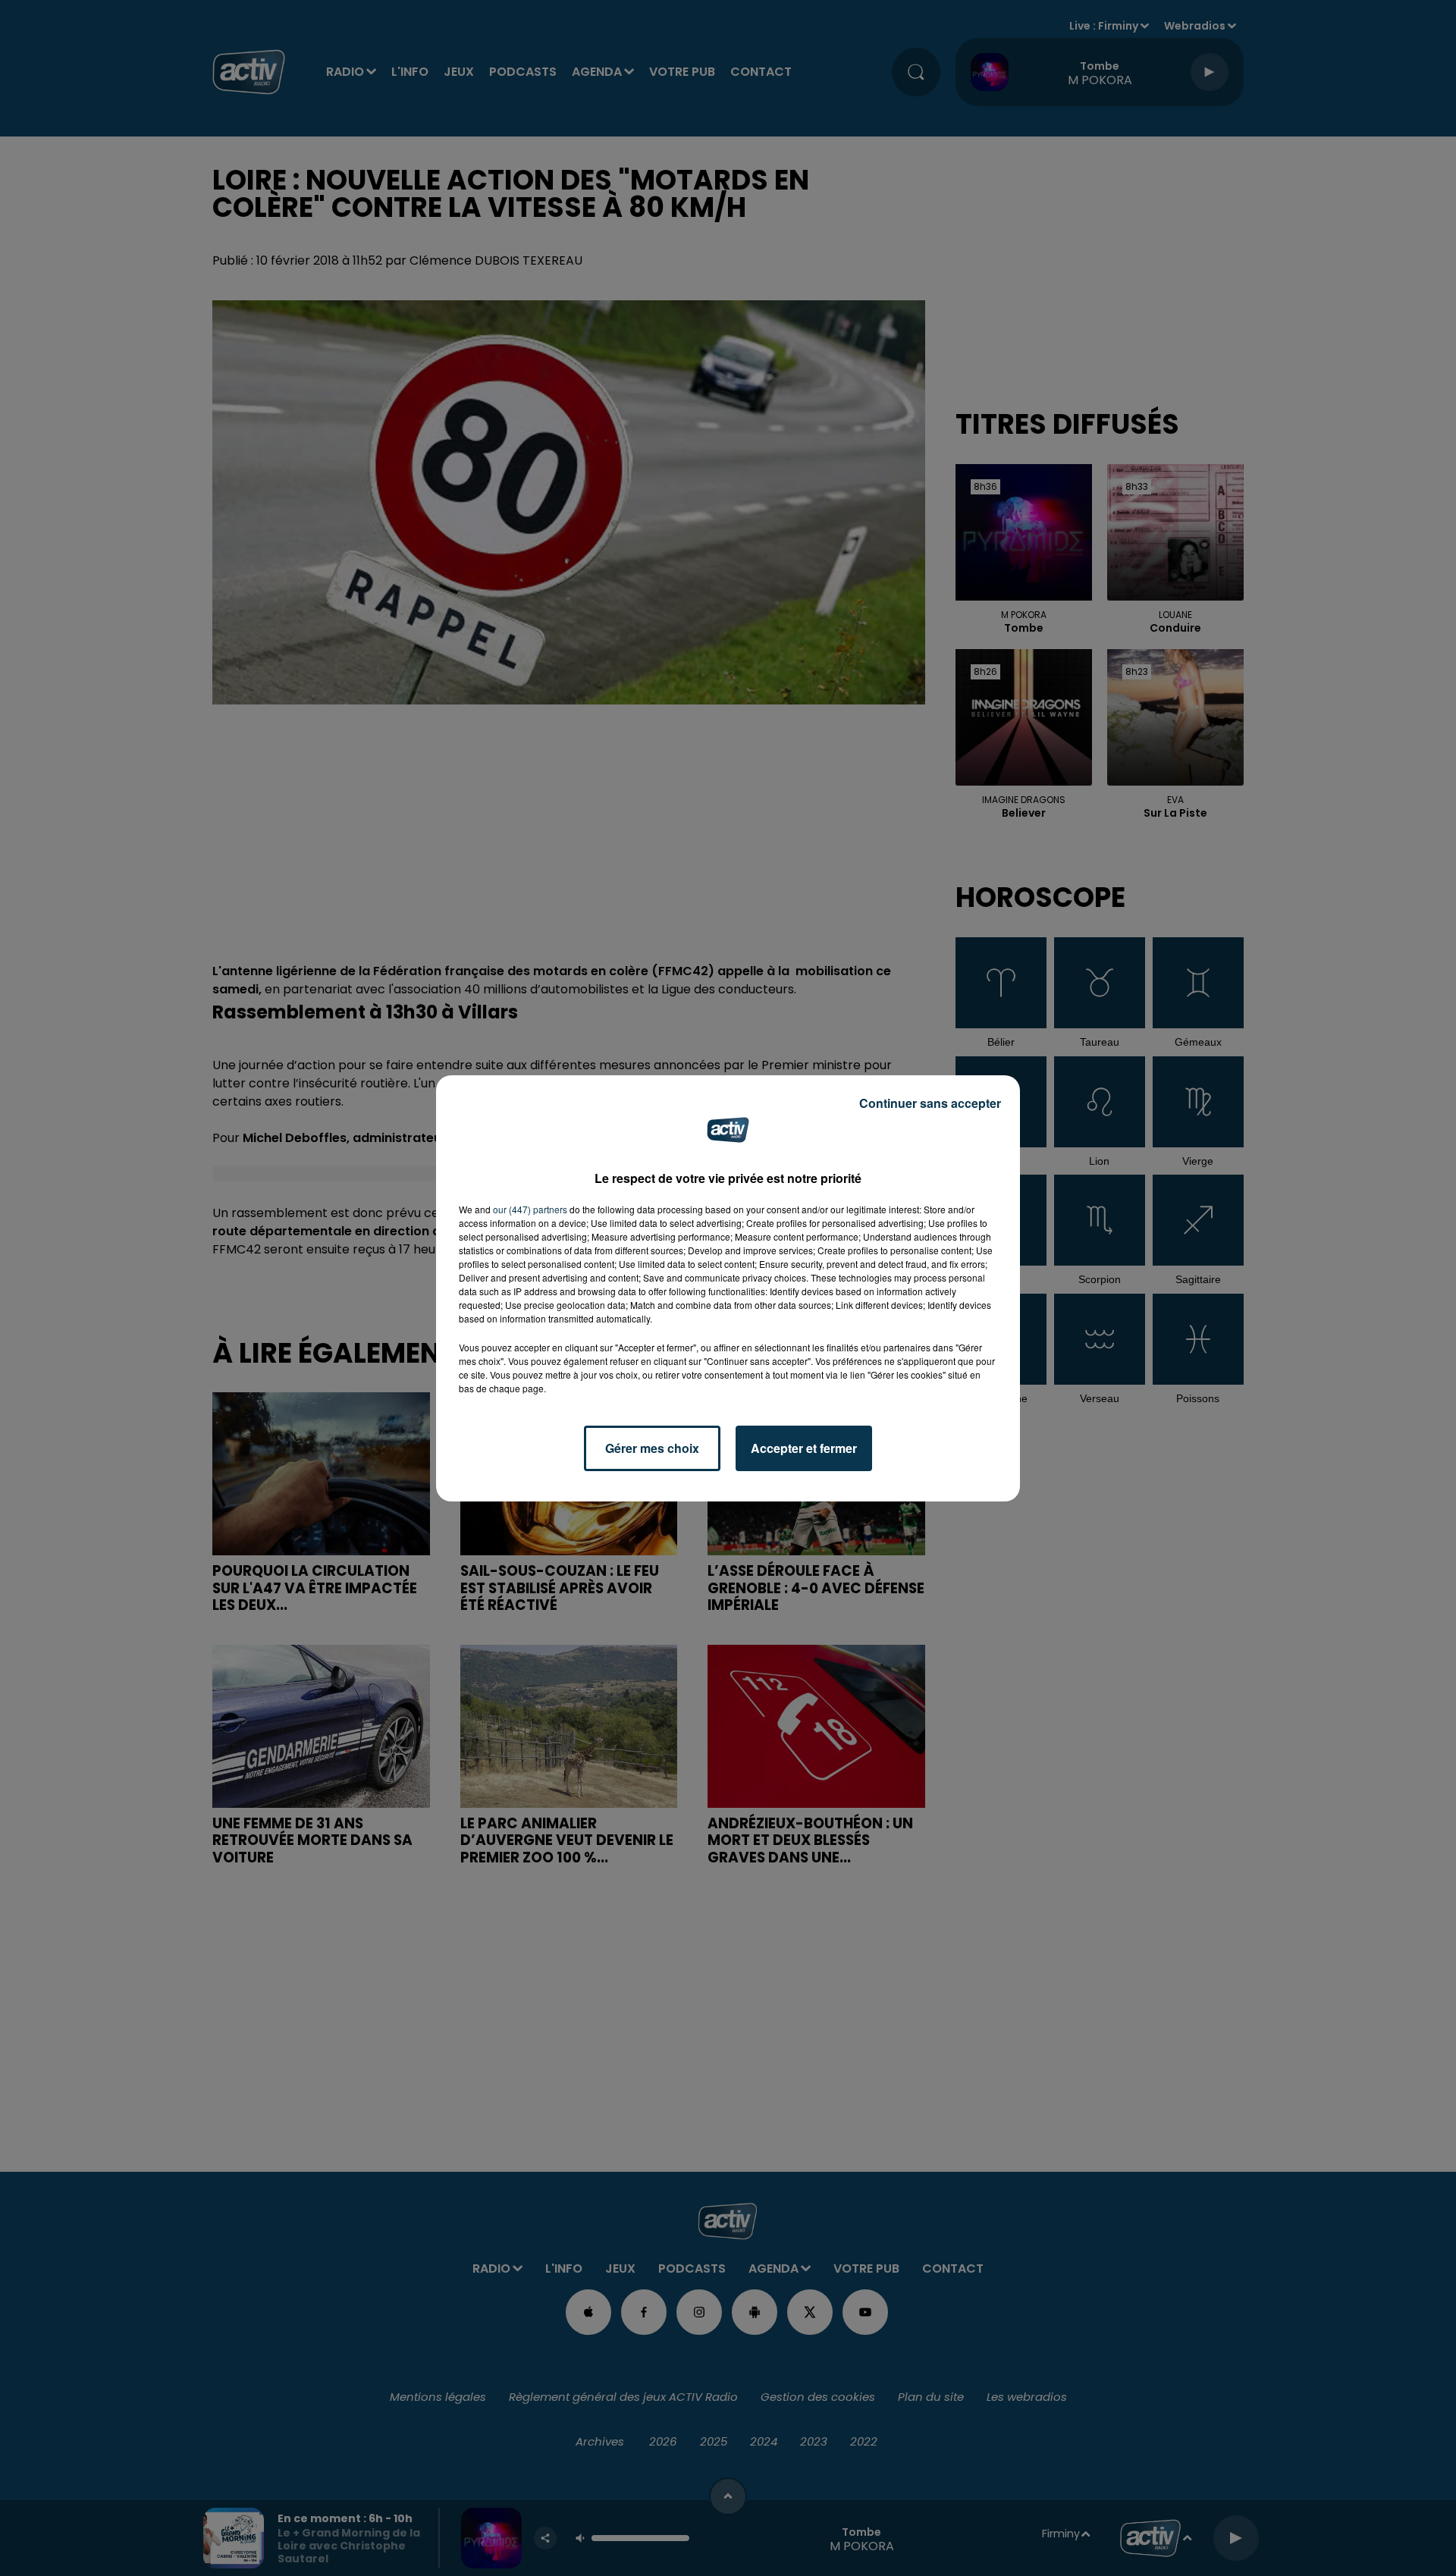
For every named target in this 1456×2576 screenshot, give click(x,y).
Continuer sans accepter (930, 1103)
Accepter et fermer (804, 1448)
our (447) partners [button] (530, 1209)
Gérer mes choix (652, 1448)
